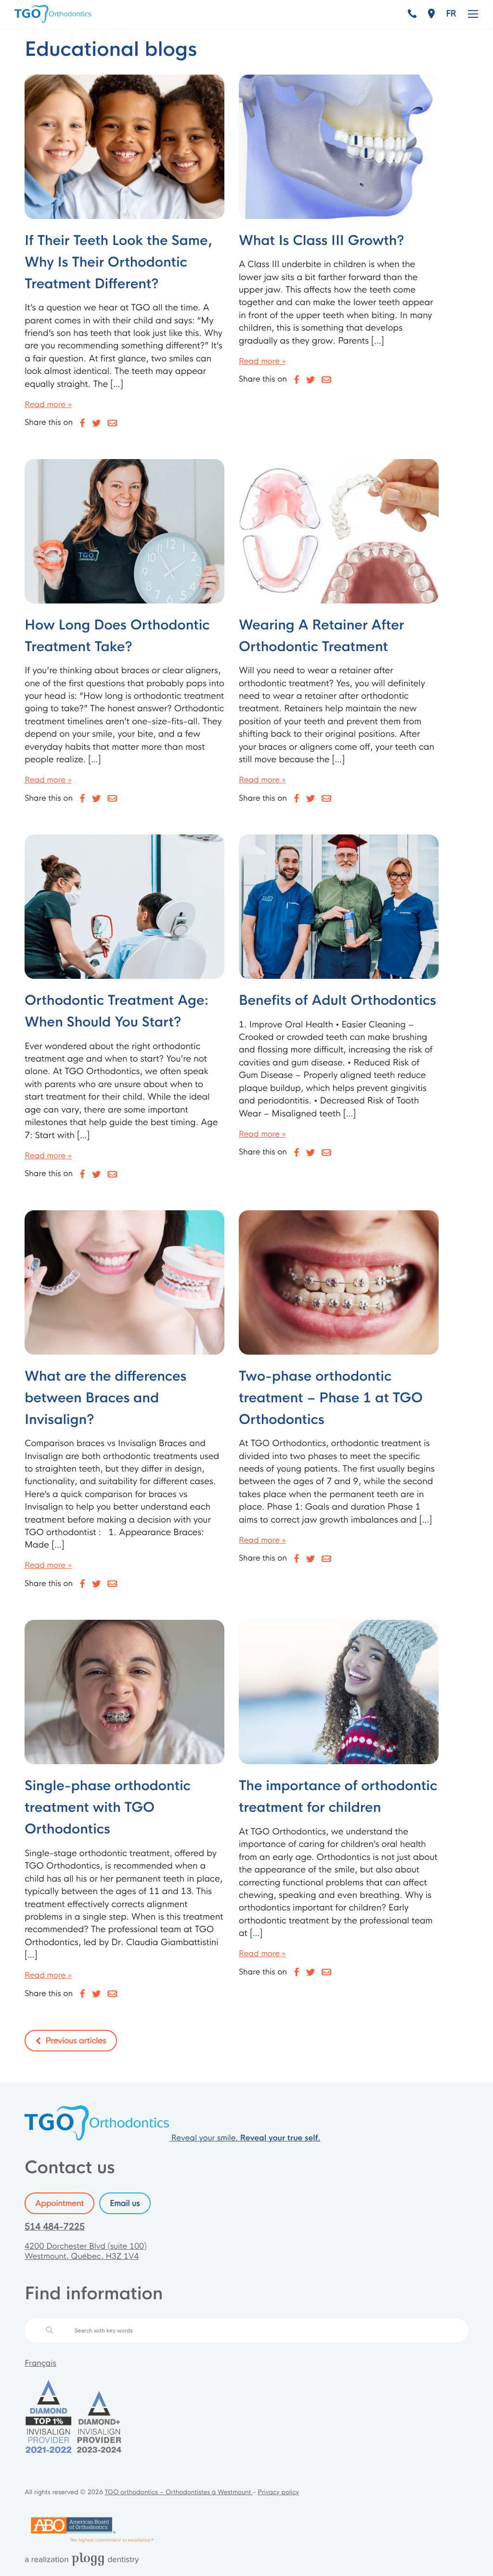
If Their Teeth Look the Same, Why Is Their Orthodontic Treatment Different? (118, 263)
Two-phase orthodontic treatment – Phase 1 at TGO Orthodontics (331, 1398)
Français (40, 2363)
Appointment (59, 2203)
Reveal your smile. (246, 2138)
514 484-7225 (55, 2227)
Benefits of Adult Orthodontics (337, 1001)
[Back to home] (98, 2138)
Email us (125, 2203)
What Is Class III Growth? (322, 241)
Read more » (48, 404)
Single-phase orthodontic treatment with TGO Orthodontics (108, 1808)
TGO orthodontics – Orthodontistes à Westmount (179, 2492)
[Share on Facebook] (83, 423)
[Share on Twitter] (96, 423)
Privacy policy (278, 2492)
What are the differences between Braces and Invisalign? (105, 1398)
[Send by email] (112, 423)
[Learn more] (124, 147)
